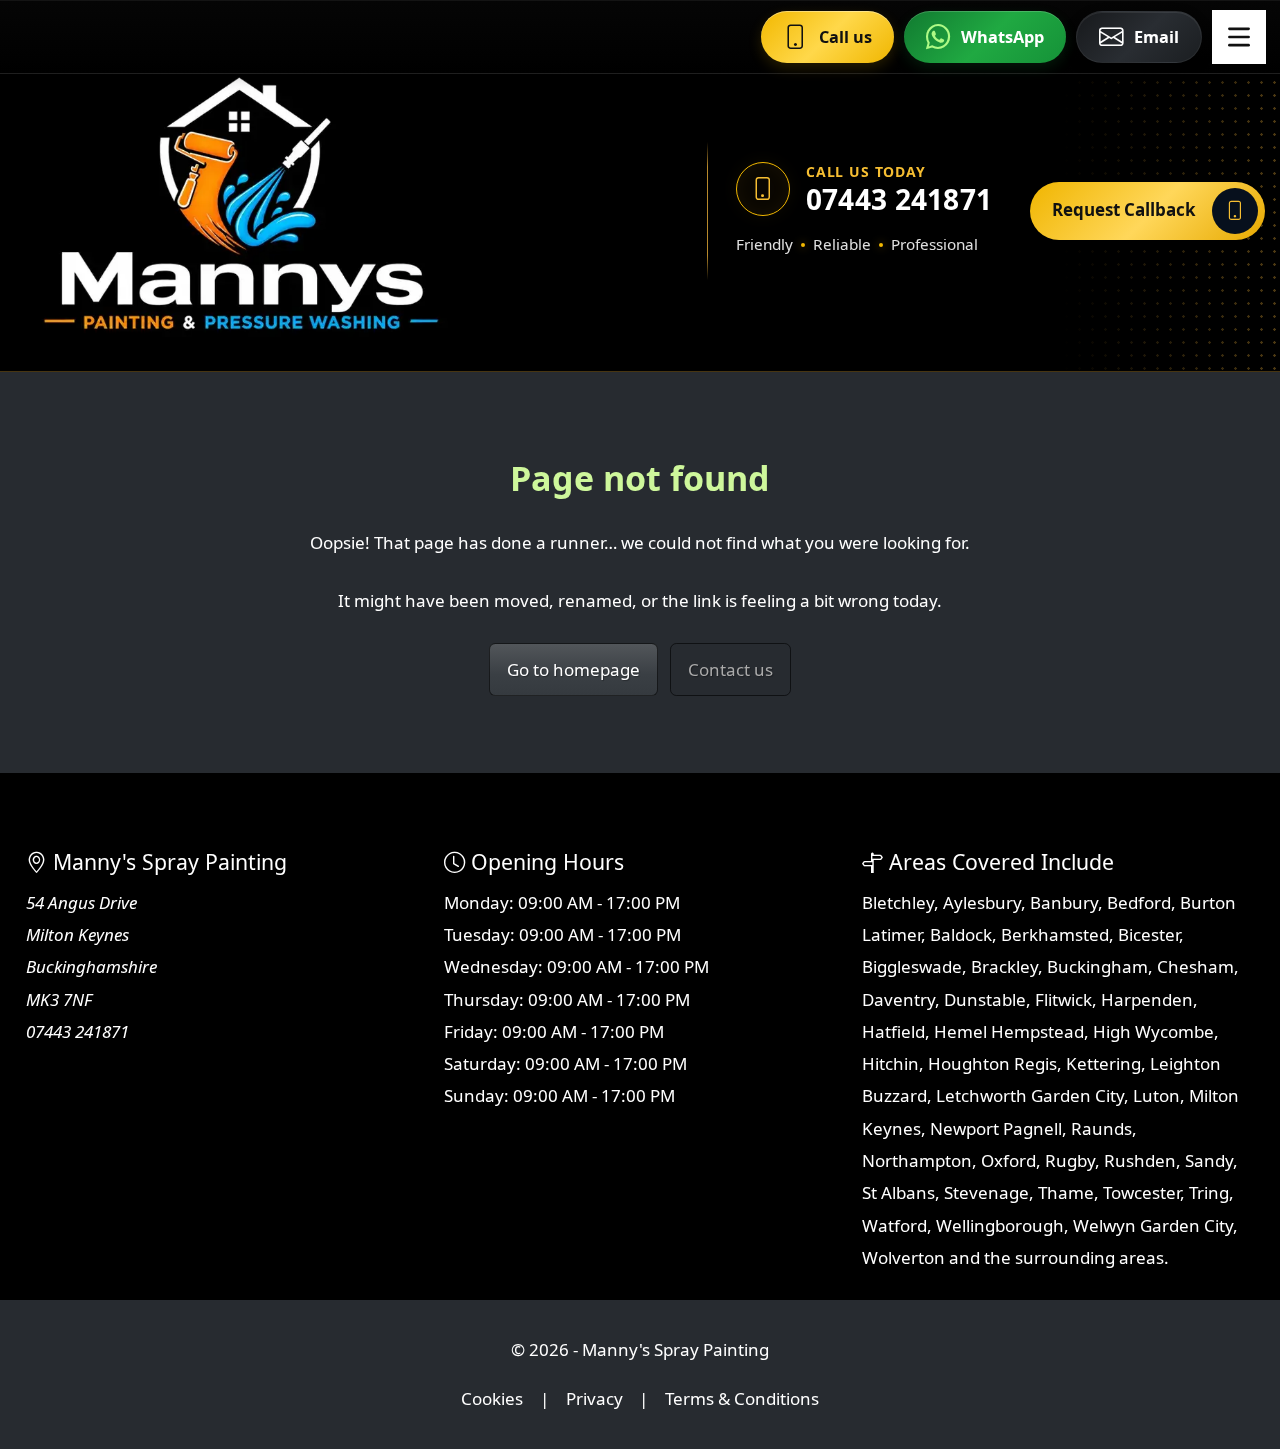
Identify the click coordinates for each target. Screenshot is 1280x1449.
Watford (894, 1225)
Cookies (492, 1398)
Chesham (1195, 966)
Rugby (1070, 1160)
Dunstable (985, 999)
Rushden (1140, 1160)
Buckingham (1097, 966)
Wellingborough (1000, 1225)
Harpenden (1147, 999)
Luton (1156, 1095)
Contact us (730, 669)
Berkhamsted (1055, 934)
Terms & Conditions (742, 1398)
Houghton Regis (992, 1063)
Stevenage (986, 1192)
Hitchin (890, 1063)
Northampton (917, 1160)
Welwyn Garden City (1153, 1225)
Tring (1209, 1192)
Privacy (594, 1398)
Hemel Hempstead (1009, 1031)
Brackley (1004, 966)
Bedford (1139, 902)
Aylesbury (982, 902)
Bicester (1148, 934)
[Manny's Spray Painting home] (323, 210)
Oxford (1008, 1160)
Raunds (1101, 1128)
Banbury (1064, 902)
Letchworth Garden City (1030, 1095)
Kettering (1103, 1063)
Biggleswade (912, 966)
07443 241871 (899, 199)
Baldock (961, 934)
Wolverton (903, 1257)
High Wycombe (1153, 1031)
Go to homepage (573, 669)
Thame (1066, 1192)
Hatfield (893, 1031)
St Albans (898, 1192)
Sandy (1209, 1160)
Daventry (898, 999)
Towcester (1141, 1192)
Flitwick (1063, 999)
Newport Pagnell (996, 1128)
